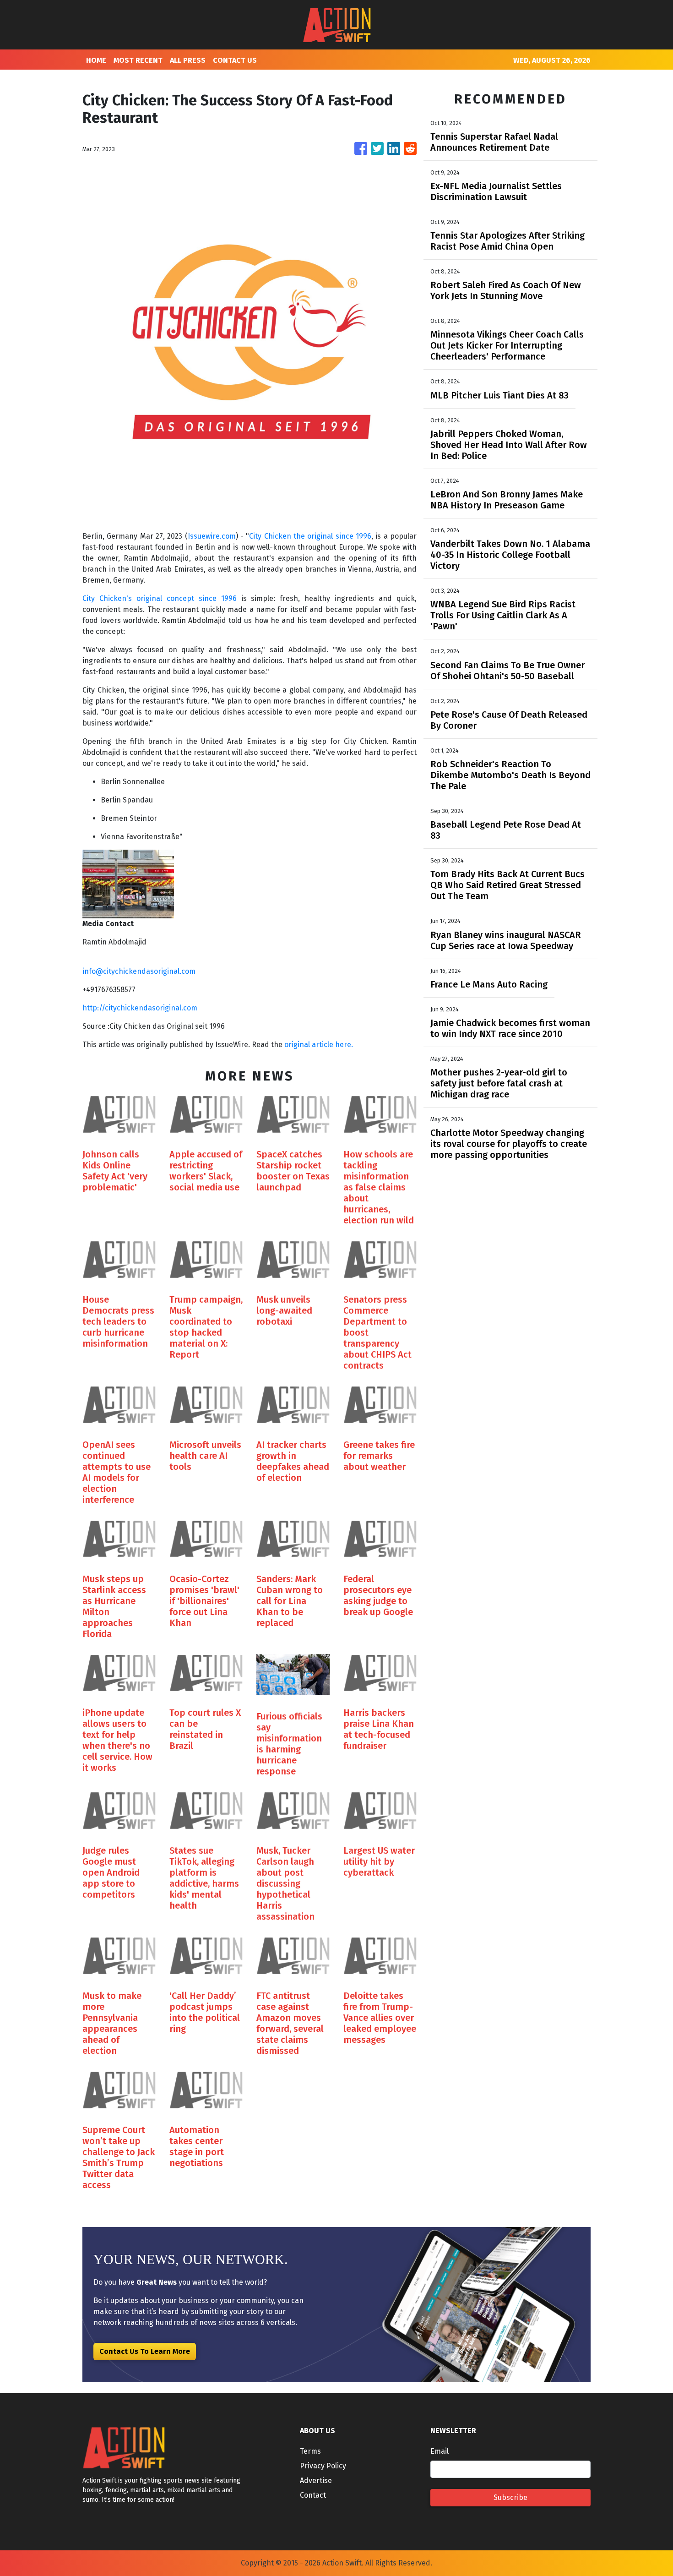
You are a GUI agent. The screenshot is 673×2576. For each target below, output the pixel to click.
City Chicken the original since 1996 (310, 536)
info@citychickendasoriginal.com (139, 971)
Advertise (316, 2480)
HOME (96, 60)
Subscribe (510, 2497)
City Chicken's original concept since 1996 (160, 598)
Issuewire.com (212, 536)
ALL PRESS (188, 60)
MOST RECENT (138, 60)
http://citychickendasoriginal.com (140, 1008)
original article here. (319, 1045)
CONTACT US (235, 60)
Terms (310, 2451)
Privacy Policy (323, 2466)
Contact (313, 2495)
